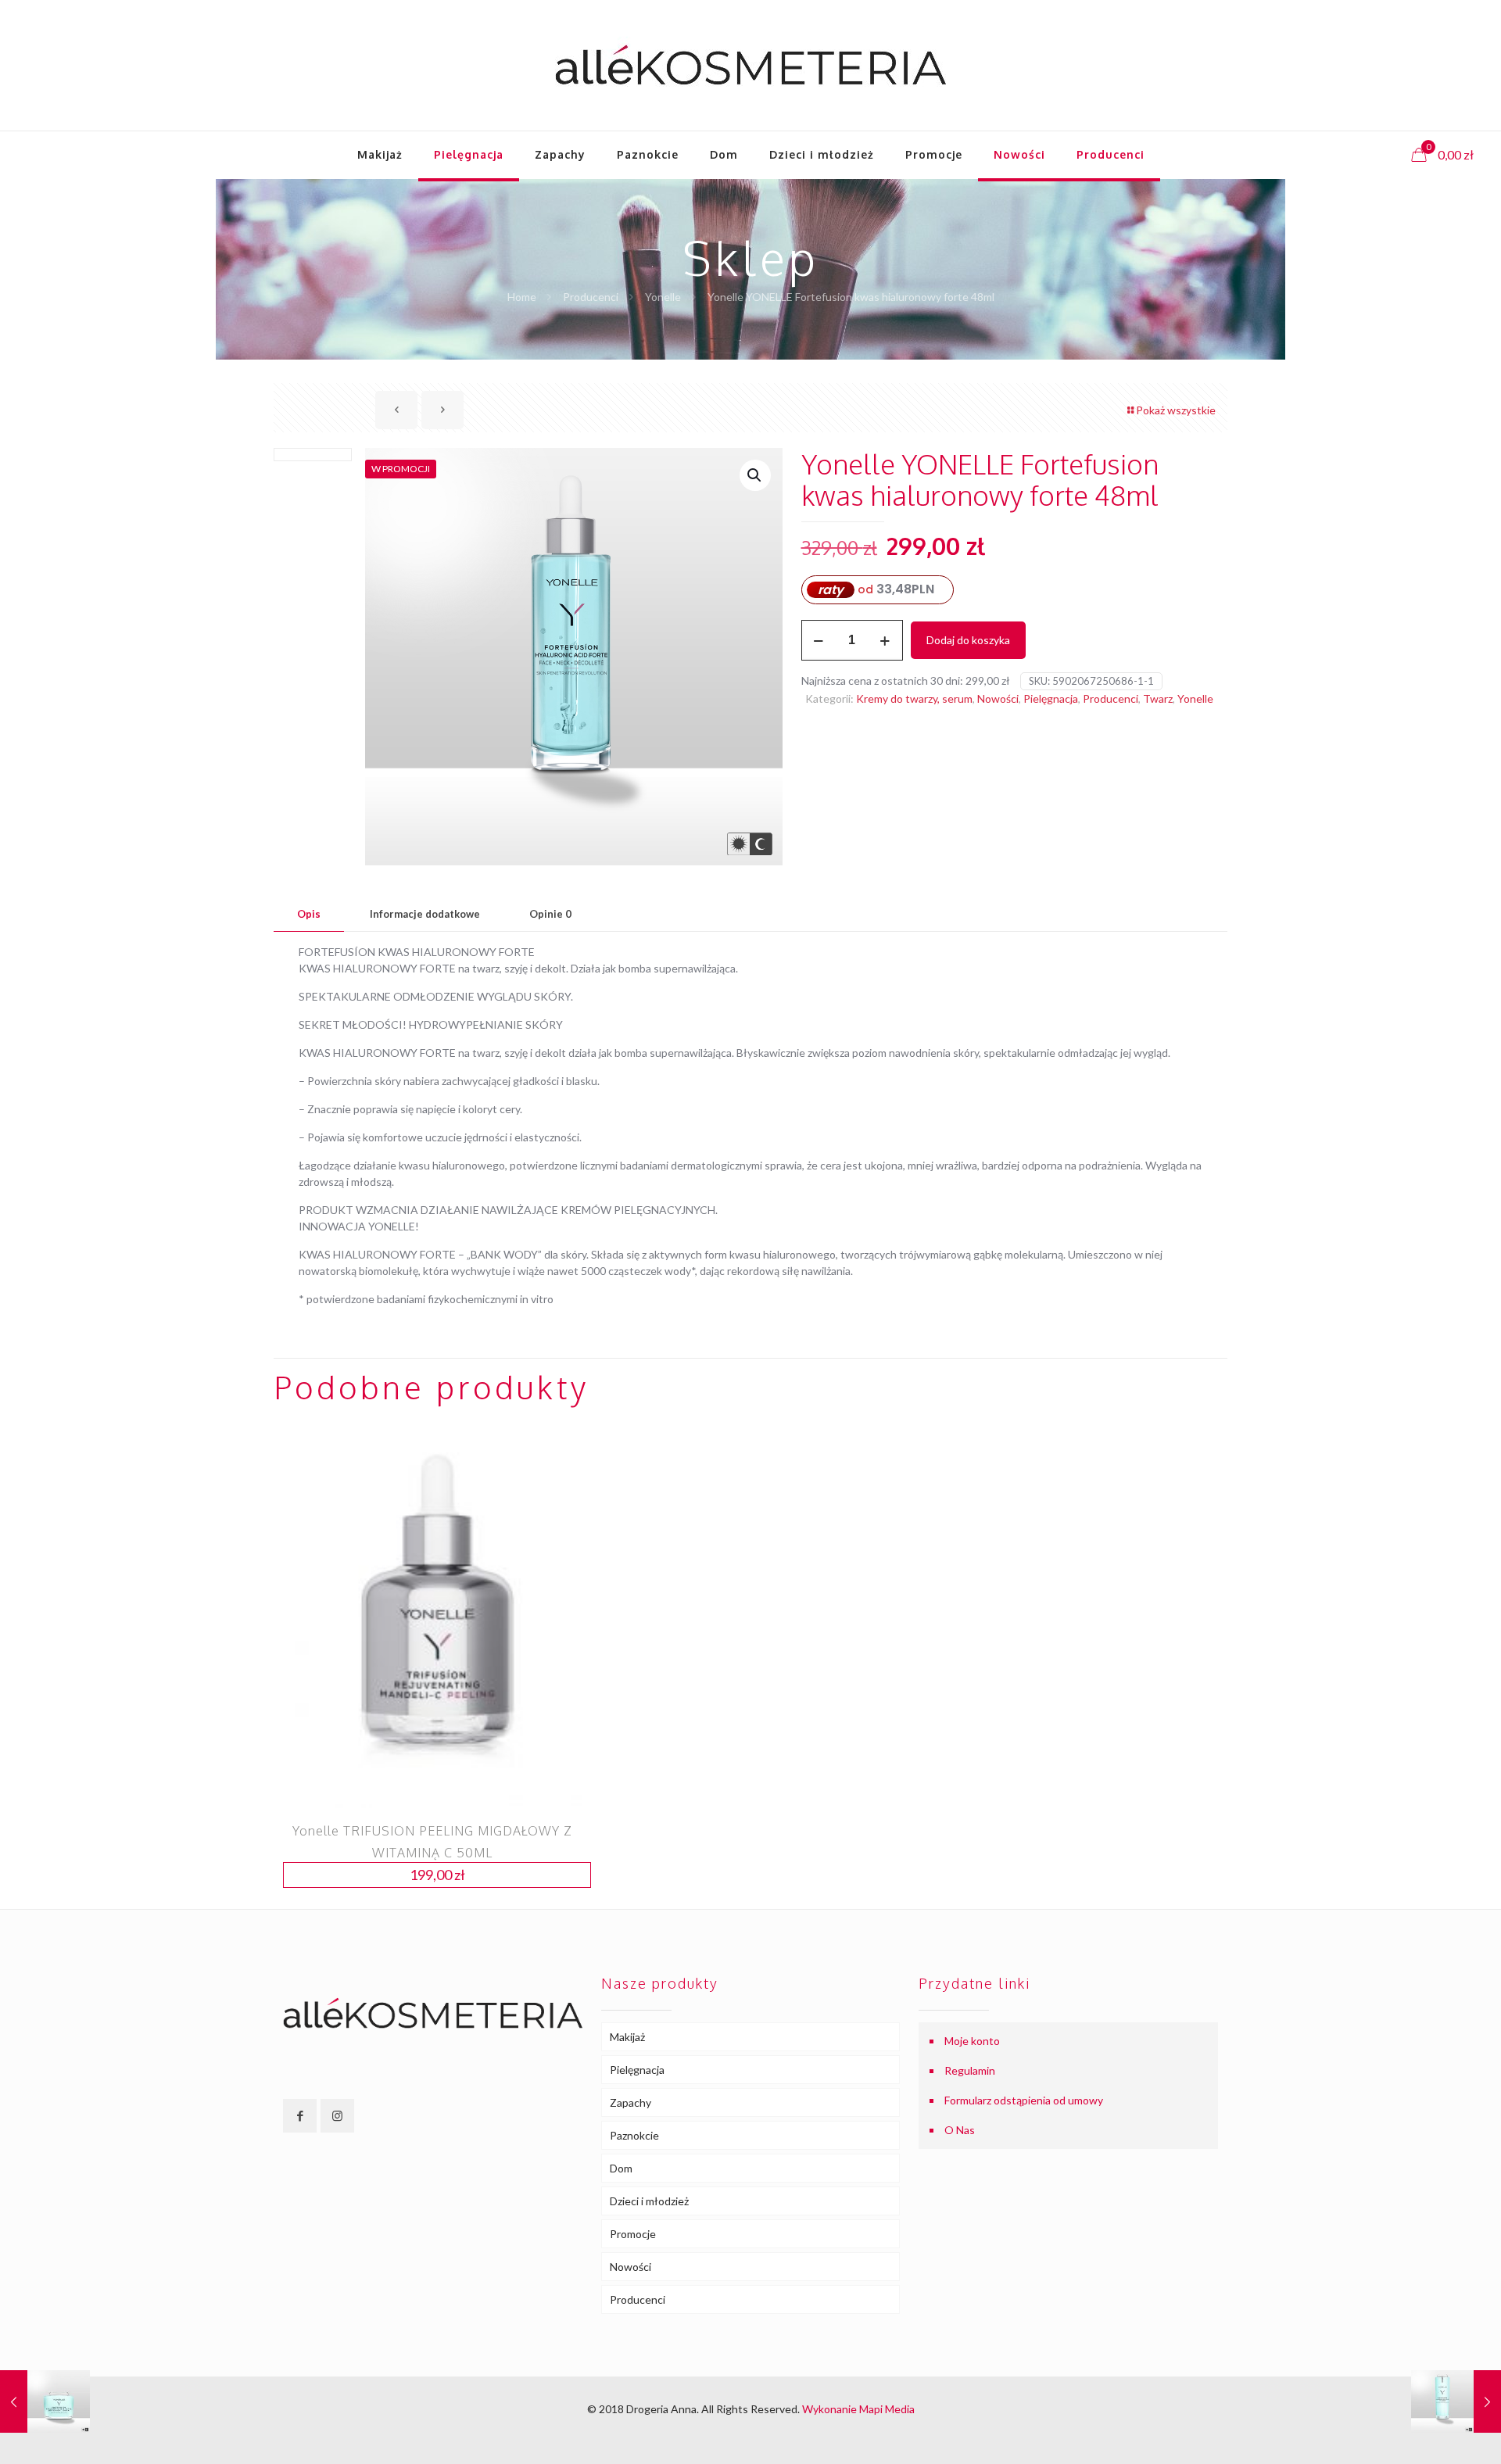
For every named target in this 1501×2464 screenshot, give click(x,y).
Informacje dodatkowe (425, 914)
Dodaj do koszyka (968, 640)
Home (522, 297)
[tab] (309, 914)
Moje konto (972, 2041)
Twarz (1158, 698)
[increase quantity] (885, 640)
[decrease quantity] (819, 640)
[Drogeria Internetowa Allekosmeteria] (750, 65)
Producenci (591, 297)
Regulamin (970, 2070)
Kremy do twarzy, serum (914, 698)
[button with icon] (300, 2116)
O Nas (960, 2130)
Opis (309, 914)
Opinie (550, 914)
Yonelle (663, 297)
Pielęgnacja (1051, 698)
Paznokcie (634, 2135)
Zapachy (630, 2102)
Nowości (998, 698)
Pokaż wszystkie (1176, 410)
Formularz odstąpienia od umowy (1024, 2100)
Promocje (633, 2234)
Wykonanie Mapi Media (858, 2409)
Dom (621, 2168)
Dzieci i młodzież (649, 2201)
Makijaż (627, 2037)
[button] (755, 475)
